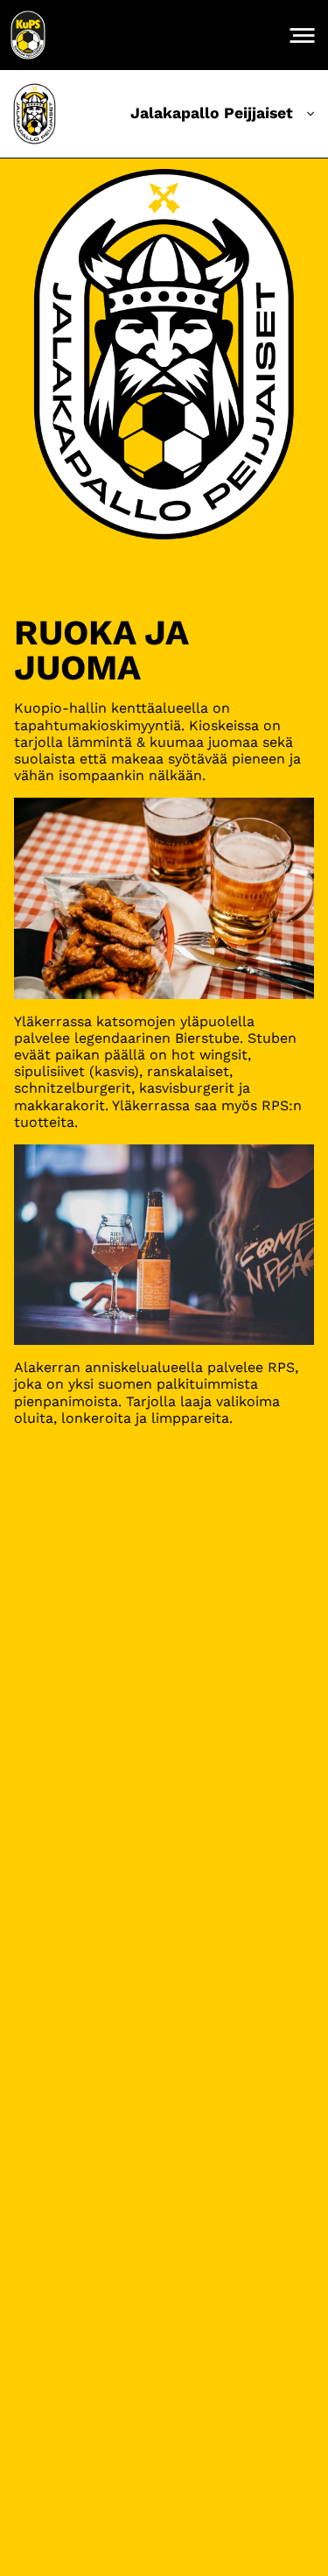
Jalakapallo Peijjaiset (212, 113)
